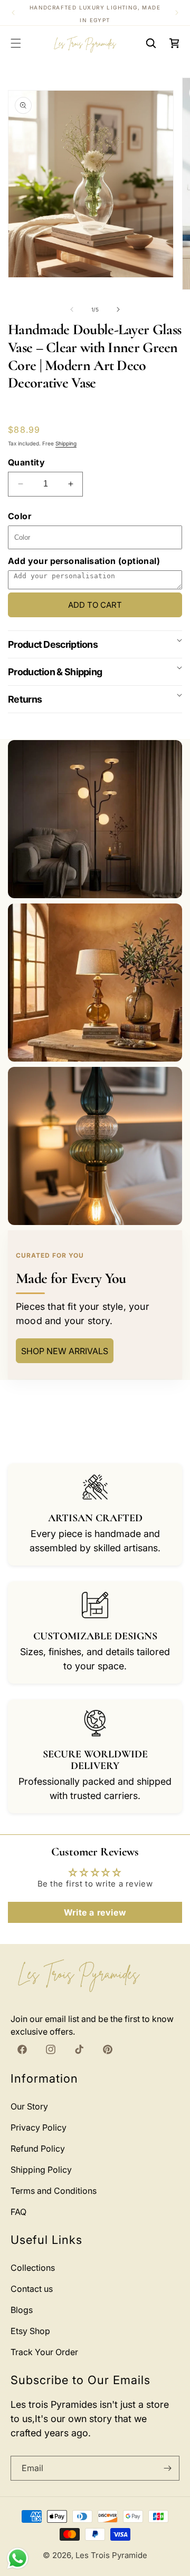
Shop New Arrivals (65, 1351)
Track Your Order (44, 2352)
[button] (16, 43)
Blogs (22, 2310)
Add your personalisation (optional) (84, 561)
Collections (33, 2268)
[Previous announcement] (13, 13)
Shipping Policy (41, 2170)
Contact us (32, 2289)
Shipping (66, 443)
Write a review (95, 1912)
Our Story (29, 2106)
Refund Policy (38, 2149)
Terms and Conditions (54, 2191)
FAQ (18, 2212)
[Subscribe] (167, 2468)
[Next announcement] (177, 13)
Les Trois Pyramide (111, 2555)
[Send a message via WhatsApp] (18, 2558)
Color (20, 516)
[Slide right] (118, 309)
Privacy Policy (39, 2127)
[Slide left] (72, 309)
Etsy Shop (30, 2331)
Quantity (26, 462)
